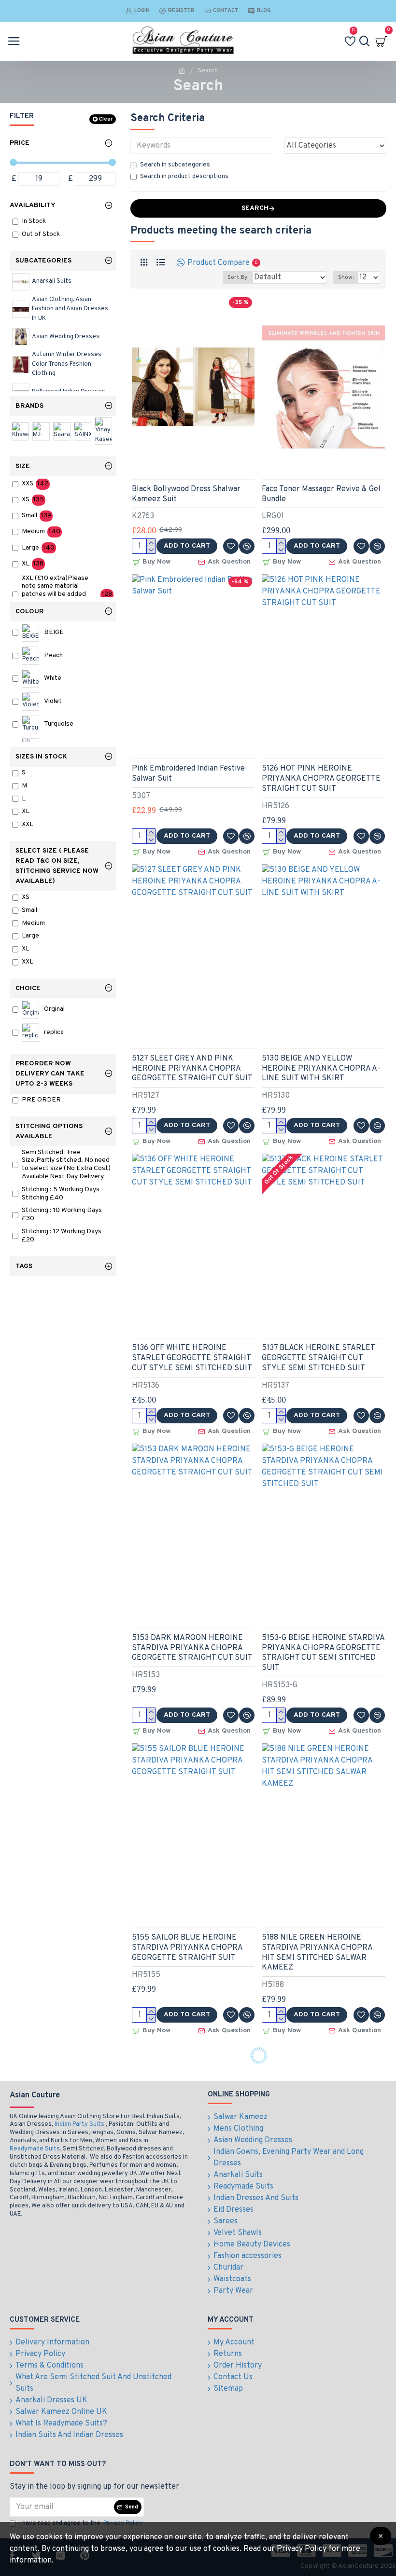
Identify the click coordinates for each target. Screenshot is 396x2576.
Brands (29, 406)
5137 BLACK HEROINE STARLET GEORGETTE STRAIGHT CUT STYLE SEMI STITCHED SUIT (318, 1358)
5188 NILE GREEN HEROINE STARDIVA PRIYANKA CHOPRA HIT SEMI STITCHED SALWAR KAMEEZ (317, 1953)
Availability (33, 205)
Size (23, 466)
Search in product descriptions (184, 177)
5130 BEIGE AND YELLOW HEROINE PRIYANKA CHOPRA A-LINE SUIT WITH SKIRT (321, 1069)
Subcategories (43, 261)
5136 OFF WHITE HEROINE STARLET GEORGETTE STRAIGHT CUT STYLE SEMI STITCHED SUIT (192, 1358)
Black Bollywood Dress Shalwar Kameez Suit (186, 494)
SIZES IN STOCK (41, 757)
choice (28, 988)
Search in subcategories (175, 165)
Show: (346, 277)
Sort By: (238, 277)
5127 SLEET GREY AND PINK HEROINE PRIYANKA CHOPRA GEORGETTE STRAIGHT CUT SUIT (192, 1069)
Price (20, 143)
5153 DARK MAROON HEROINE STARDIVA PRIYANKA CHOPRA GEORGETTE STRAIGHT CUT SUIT (192, 1648)
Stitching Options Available (49, 1131)
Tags (24, 1266)
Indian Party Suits (79, 2124)
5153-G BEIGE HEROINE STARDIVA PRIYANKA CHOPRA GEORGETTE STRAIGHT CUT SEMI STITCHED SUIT (323, 1653)
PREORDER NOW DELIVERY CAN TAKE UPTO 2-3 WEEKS (50, 1074)
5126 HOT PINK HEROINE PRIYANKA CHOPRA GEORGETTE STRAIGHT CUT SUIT (321, 779)
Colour (30, 612)
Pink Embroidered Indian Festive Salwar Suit (188, 774)
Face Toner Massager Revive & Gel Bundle (321, 494)
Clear (106, 119)
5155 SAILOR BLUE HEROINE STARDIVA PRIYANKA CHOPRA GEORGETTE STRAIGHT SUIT (187, 1948)
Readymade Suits (35, 2149)
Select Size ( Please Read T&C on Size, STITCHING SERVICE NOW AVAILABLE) (57, 866)
